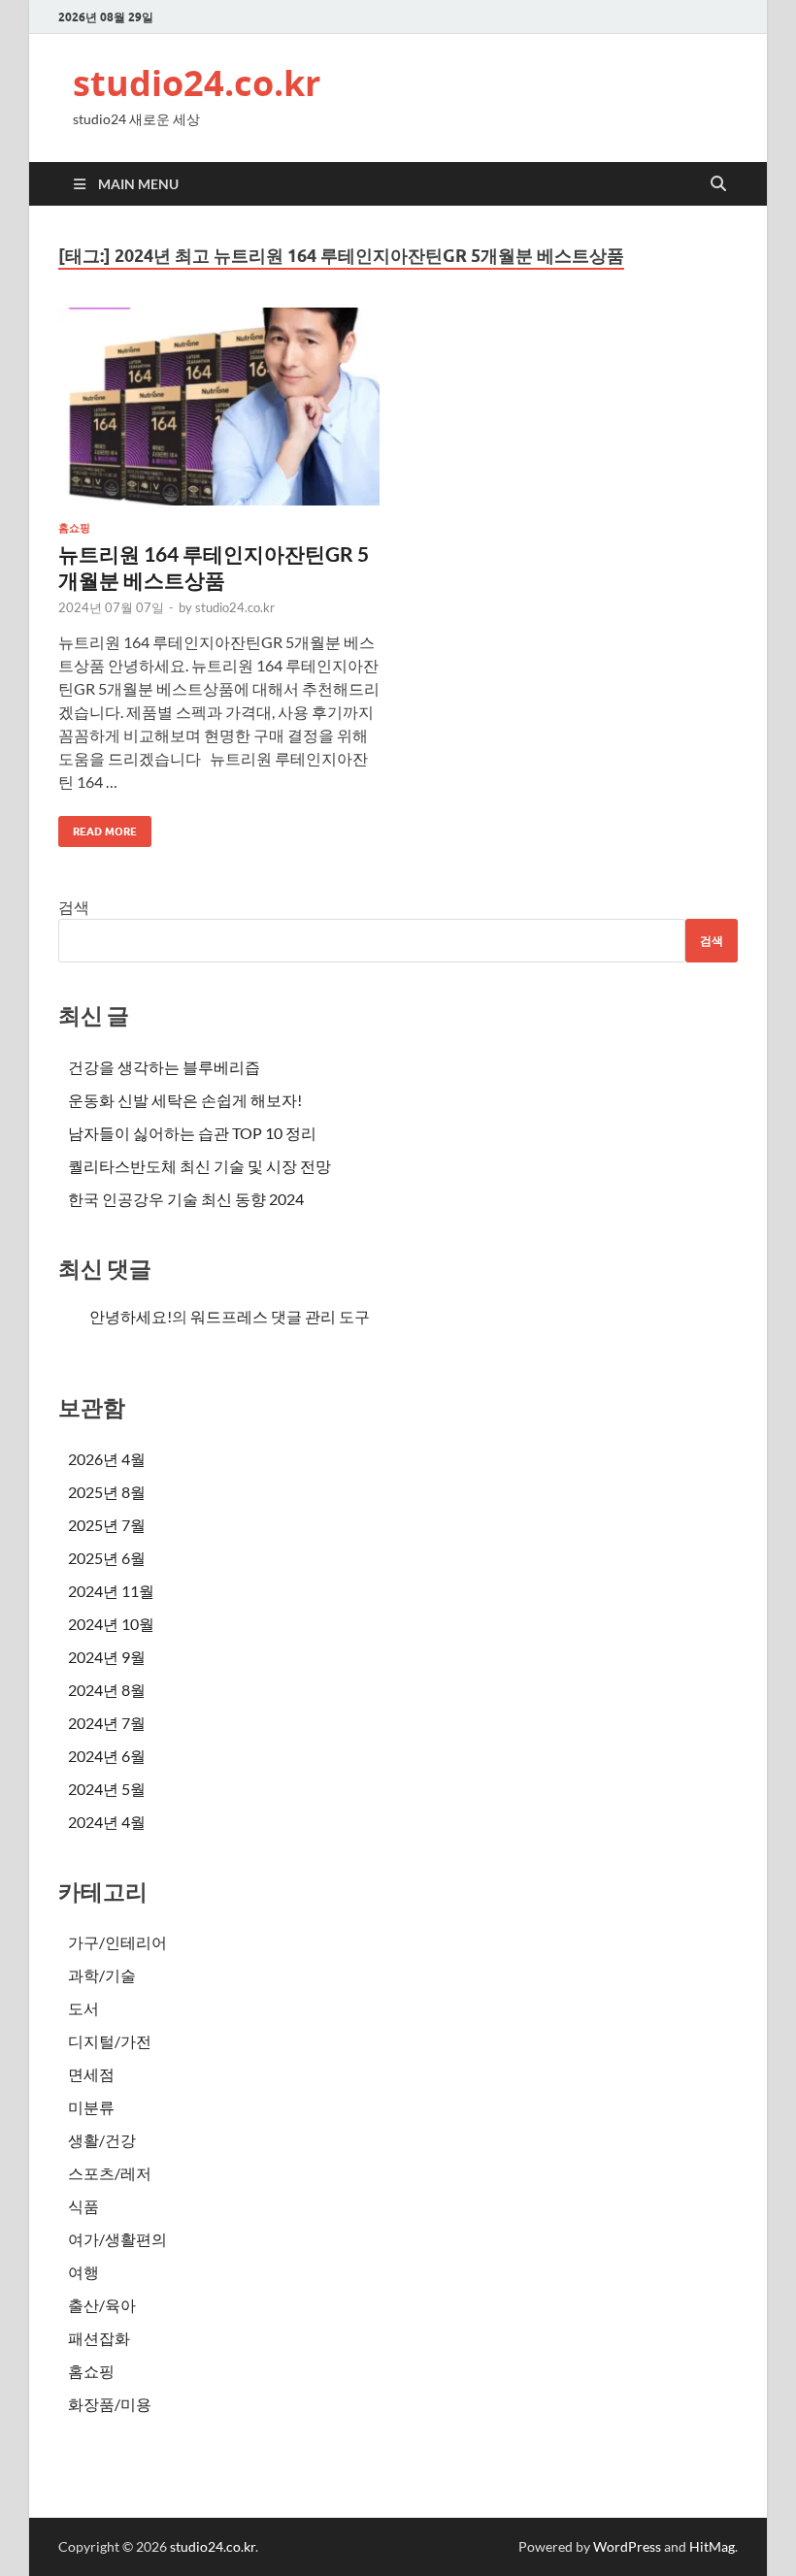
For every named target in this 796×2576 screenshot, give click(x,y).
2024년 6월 (107, 1756)
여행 (83, 2272)
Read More (98, 827)
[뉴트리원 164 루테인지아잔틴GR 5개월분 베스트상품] (219, 407)
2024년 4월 (107, 1822)
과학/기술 (102, 1975)
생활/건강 (102, 2140)
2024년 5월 (107, 1789)
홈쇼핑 (74, 528)
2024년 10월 (111, 1624)
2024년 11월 (111, 1591)
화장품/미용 (110, 2404)
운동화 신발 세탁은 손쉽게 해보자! (185, 1100)
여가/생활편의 (117, 2239)
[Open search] (718, 184)
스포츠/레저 (110, 2173)
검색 (74, 907)
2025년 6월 (107, 1558)
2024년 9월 (107, 1657)
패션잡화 (99, 2338)
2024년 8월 (107, 1690)
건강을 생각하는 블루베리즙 (164, 1067)
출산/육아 (102, 2305)
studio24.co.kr (197, 83)
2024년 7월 (107, 1723)
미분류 (91, 2107)
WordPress (627, 2546)
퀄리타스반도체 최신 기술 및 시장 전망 (199, 1166)
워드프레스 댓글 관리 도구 (280, 1316)
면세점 (91, 2074)
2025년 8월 (107, 1492)
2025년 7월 (107, 1525)
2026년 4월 (107, 1459)
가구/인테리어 (117, 1942)
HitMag (712, 2546)
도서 (83, 2008)
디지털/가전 (110, 2041)
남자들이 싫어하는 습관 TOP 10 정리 (192, 1133)
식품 (83, 2206)
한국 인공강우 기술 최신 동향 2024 (186, 1199)
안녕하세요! (131, 1316)
